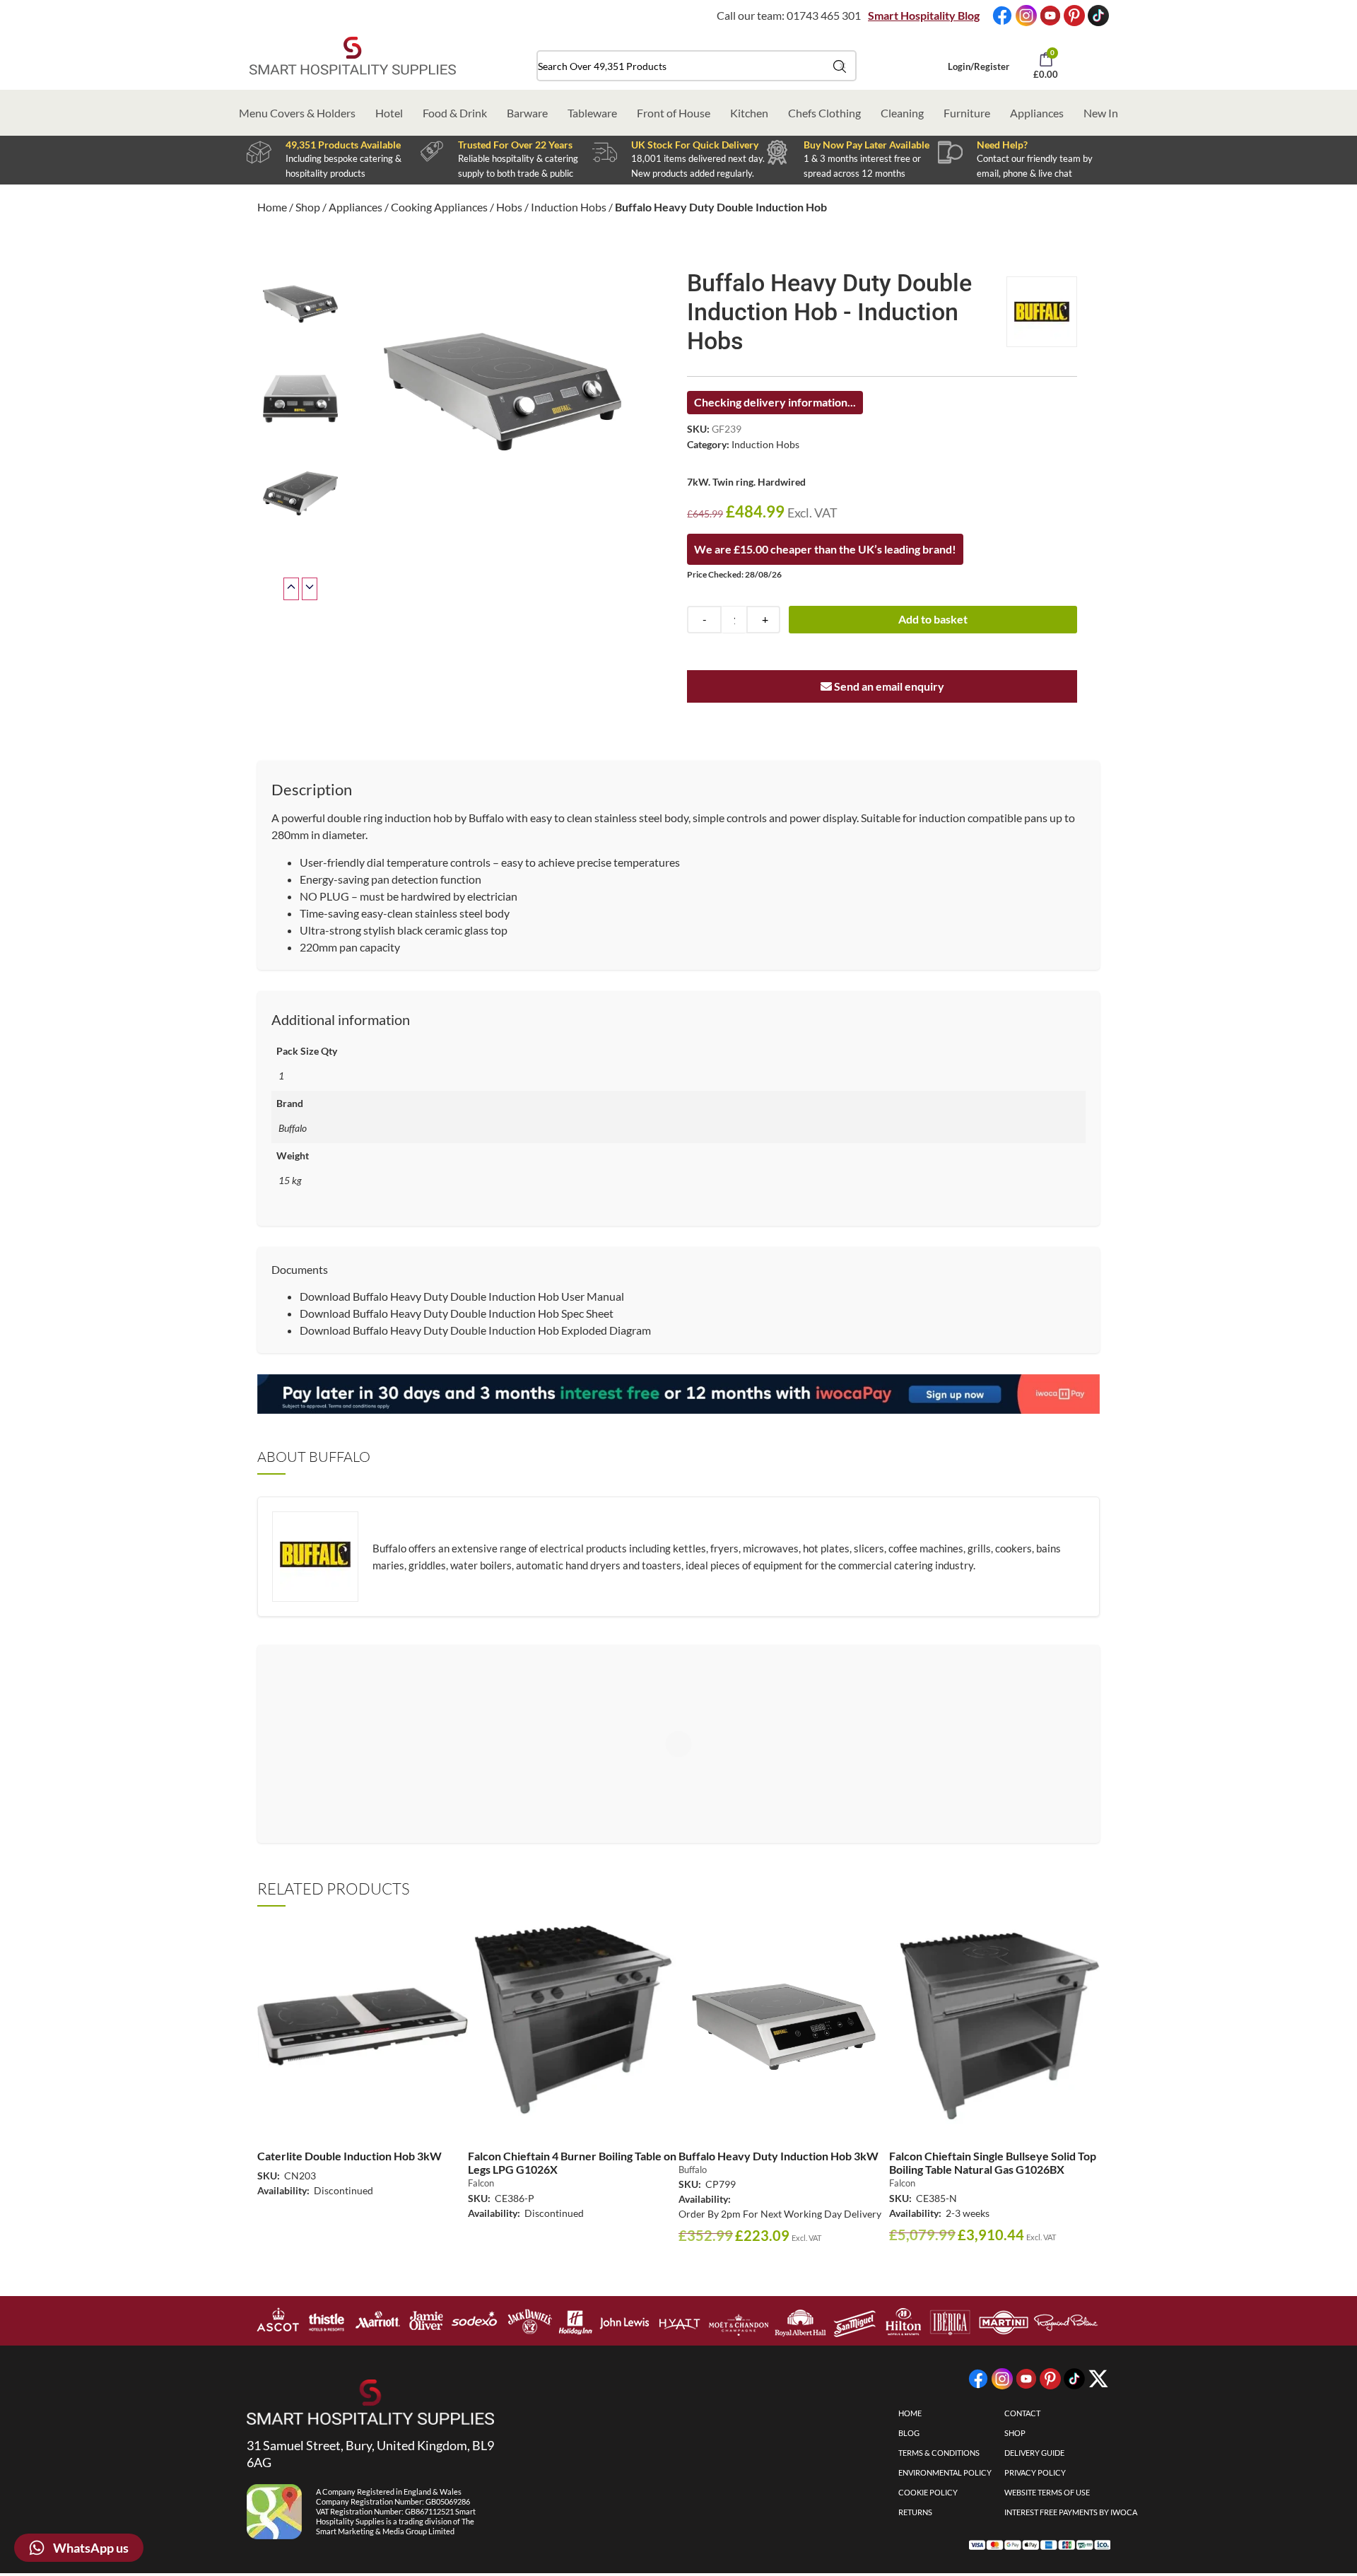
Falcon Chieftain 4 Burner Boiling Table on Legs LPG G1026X (572, 2162)
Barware (527, 113)
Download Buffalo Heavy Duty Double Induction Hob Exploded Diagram (475, 1330)
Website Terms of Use (1047, 2492)
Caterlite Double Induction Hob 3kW (349, 2156)
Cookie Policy (928, 2492)
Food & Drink (455, 113)
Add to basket (933, 619)
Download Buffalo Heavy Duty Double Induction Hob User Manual (462, 1296)
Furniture (967, 113)
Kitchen (749, 113)
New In (1101, 113)
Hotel (389, 113)
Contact (1022, 2413)
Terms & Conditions (939, 2453)
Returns (915, 2512)
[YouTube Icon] (1050, 16)
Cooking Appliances (439, 207)
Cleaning (902, 113)
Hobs (509, 207)
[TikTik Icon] (1098, 16)
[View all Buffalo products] (1042, 312)
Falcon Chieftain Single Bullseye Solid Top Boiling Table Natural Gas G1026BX (993, 2162)
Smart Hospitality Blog (924, 15)
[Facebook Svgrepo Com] (1002, 16)
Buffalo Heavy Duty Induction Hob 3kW (779, 2156)
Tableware (592, 113)
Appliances (1037, 113)
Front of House (674, 113)
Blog (909, 2433)
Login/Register (979, 66)
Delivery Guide (1034, 2453)
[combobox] (697, 66)
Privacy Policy (1035, 2472)
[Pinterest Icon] (1074, 16)
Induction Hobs (569, 207)
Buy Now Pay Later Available (867, 145)
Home (272, 207)
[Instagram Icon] (1026, 16)
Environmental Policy (945, 2472)
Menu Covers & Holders (297, 113)
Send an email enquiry (888, 686)
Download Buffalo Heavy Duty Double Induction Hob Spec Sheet (457, 1313)
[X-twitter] (1098, 2379)
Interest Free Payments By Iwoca (1071, 2512)
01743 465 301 (824, 15)
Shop (308, 207)
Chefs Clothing (824, 113)
